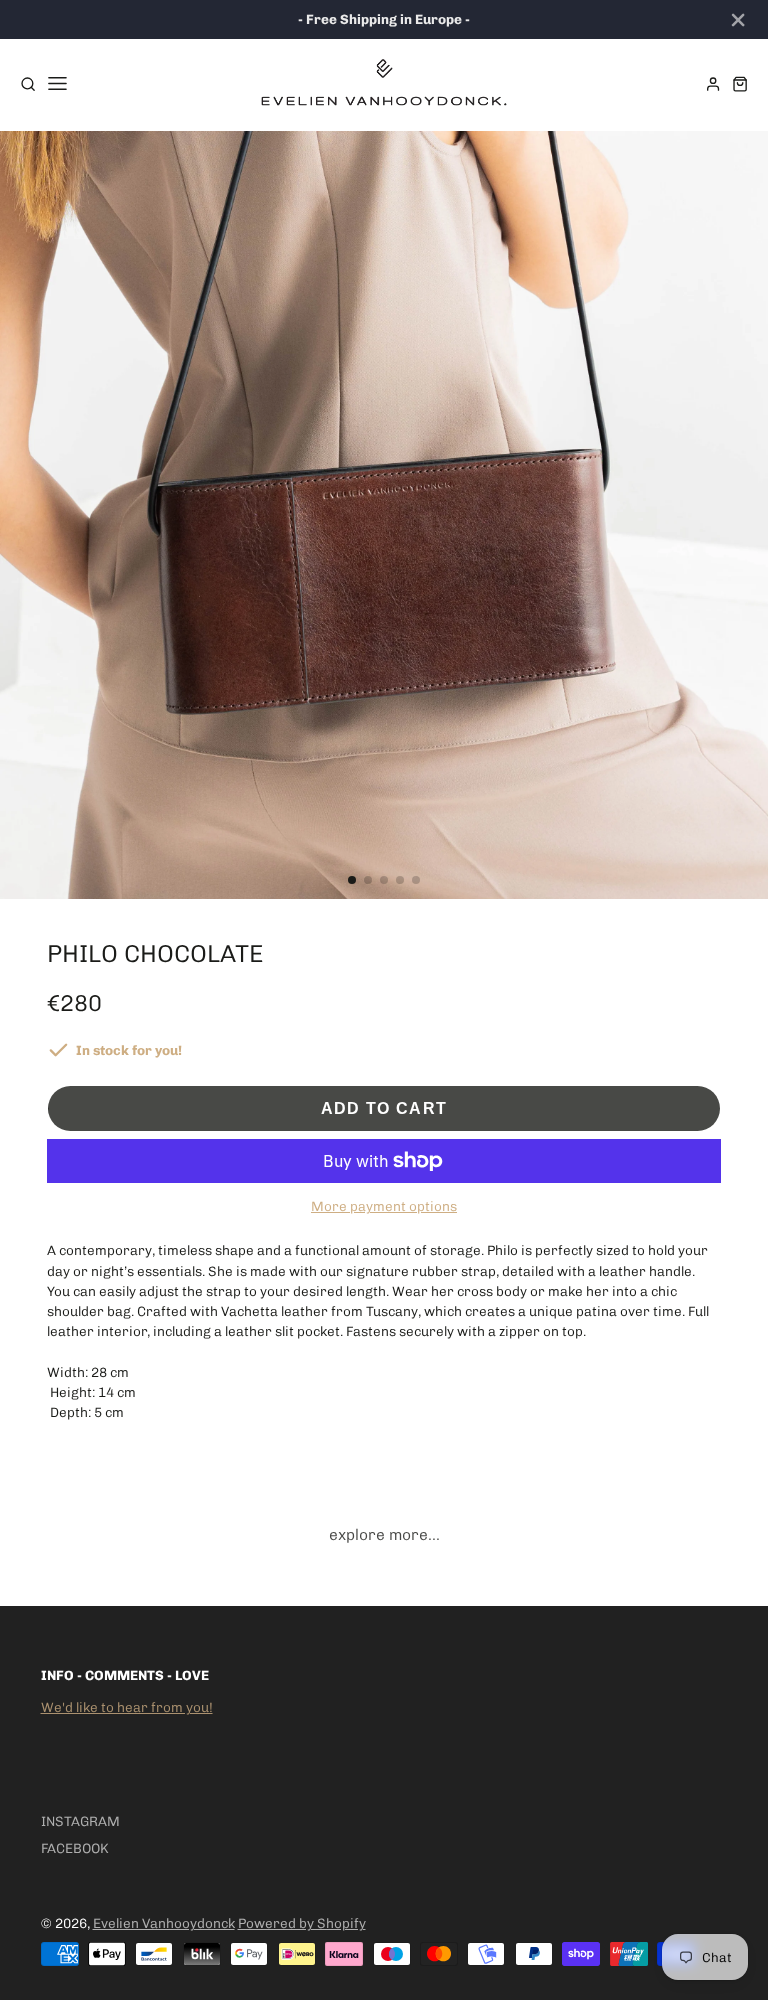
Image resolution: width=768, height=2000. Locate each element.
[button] (352, 880)
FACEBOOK (75, 1848)
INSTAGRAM (80, 1821)
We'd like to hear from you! (127, 1707)
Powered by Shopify (302, 1923)
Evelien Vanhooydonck (164, 1923)
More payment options (384, 1206)
